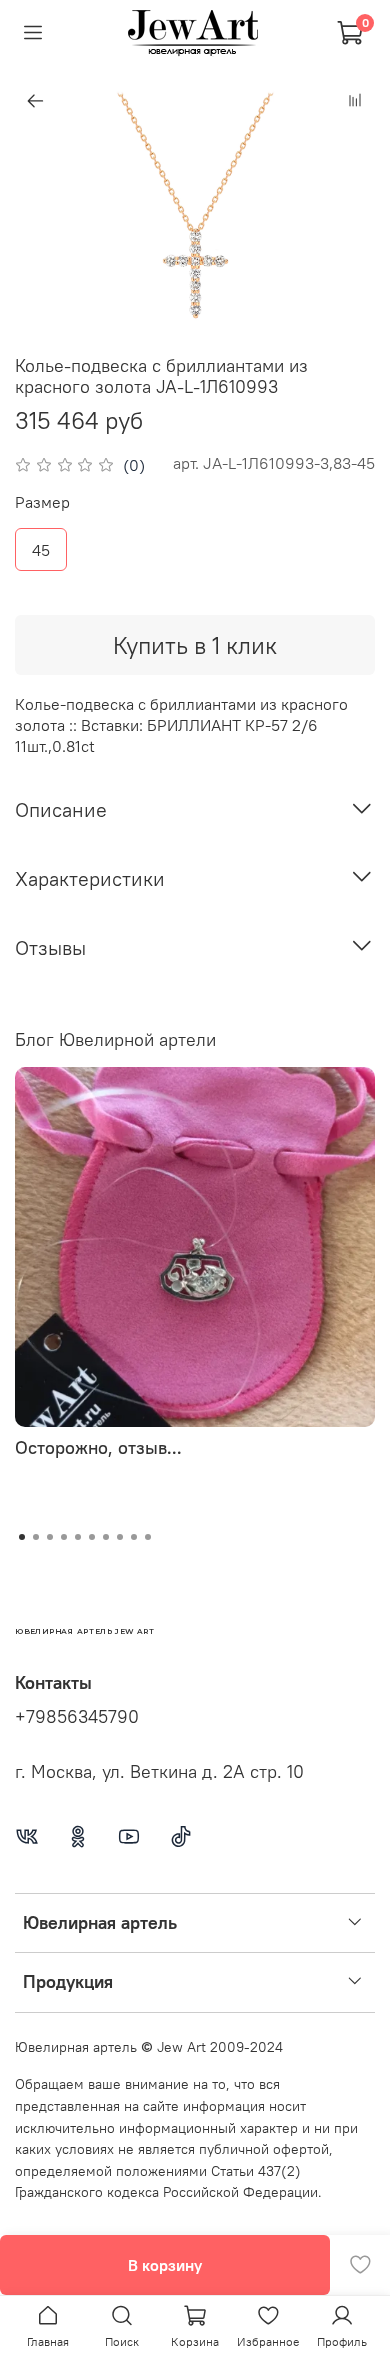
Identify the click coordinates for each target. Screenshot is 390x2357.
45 (41, 550)
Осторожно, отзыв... (98, 1447)
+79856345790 (77, 1717)
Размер (42, 502)
